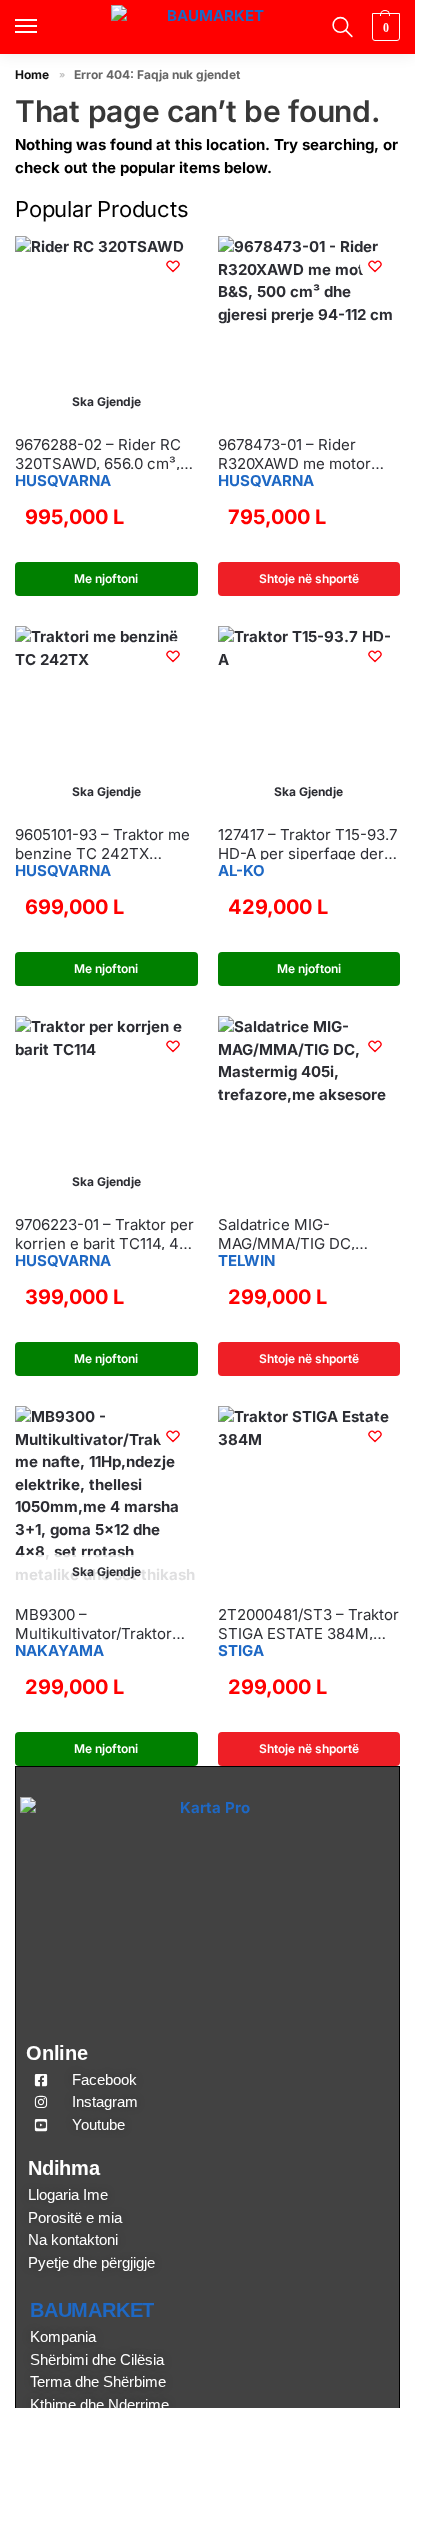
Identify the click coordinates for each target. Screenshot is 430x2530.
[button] (383, 27)
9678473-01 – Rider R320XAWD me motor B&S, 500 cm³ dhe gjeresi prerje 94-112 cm (309, 454)
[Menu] (45, 27)
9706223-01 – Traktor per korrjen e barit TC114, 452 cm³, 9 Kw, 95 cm (106, 1234)
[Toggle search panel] (340, 27)
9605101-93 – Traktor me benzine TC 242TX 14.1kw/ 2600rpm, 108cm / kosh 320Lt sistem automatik (105, 844)
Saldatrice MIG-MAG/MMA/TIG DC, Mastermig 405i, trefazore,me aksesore (298, 1234)
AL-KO (241, 870)
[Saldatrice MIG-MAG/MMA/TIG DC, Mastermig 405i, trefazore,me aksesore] (309, 1107)
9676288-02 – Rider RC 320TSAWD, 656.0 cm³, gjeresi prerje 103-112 (98, 454)
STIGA (241, 1650)
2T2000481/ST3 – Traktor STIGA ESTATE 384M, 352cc (308, 1624)
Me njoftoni (106, 578)
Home (32, 74)
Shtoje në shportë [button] (309, 578)
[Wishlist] (173, 266)
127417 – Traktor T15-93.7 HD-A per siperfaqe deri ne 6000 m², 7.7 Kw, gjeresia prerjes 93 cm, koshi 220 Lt (307, 844)
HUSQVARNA (63, 480)
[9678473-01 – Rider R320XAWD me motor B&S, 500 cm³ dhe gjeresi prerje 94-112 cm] (309, 327)
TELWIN (246, 1260)
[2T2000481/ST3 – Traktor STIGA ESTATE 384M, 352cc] (309, 1497)
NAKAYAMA (59, 1650)
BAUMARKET (92, 2310)
